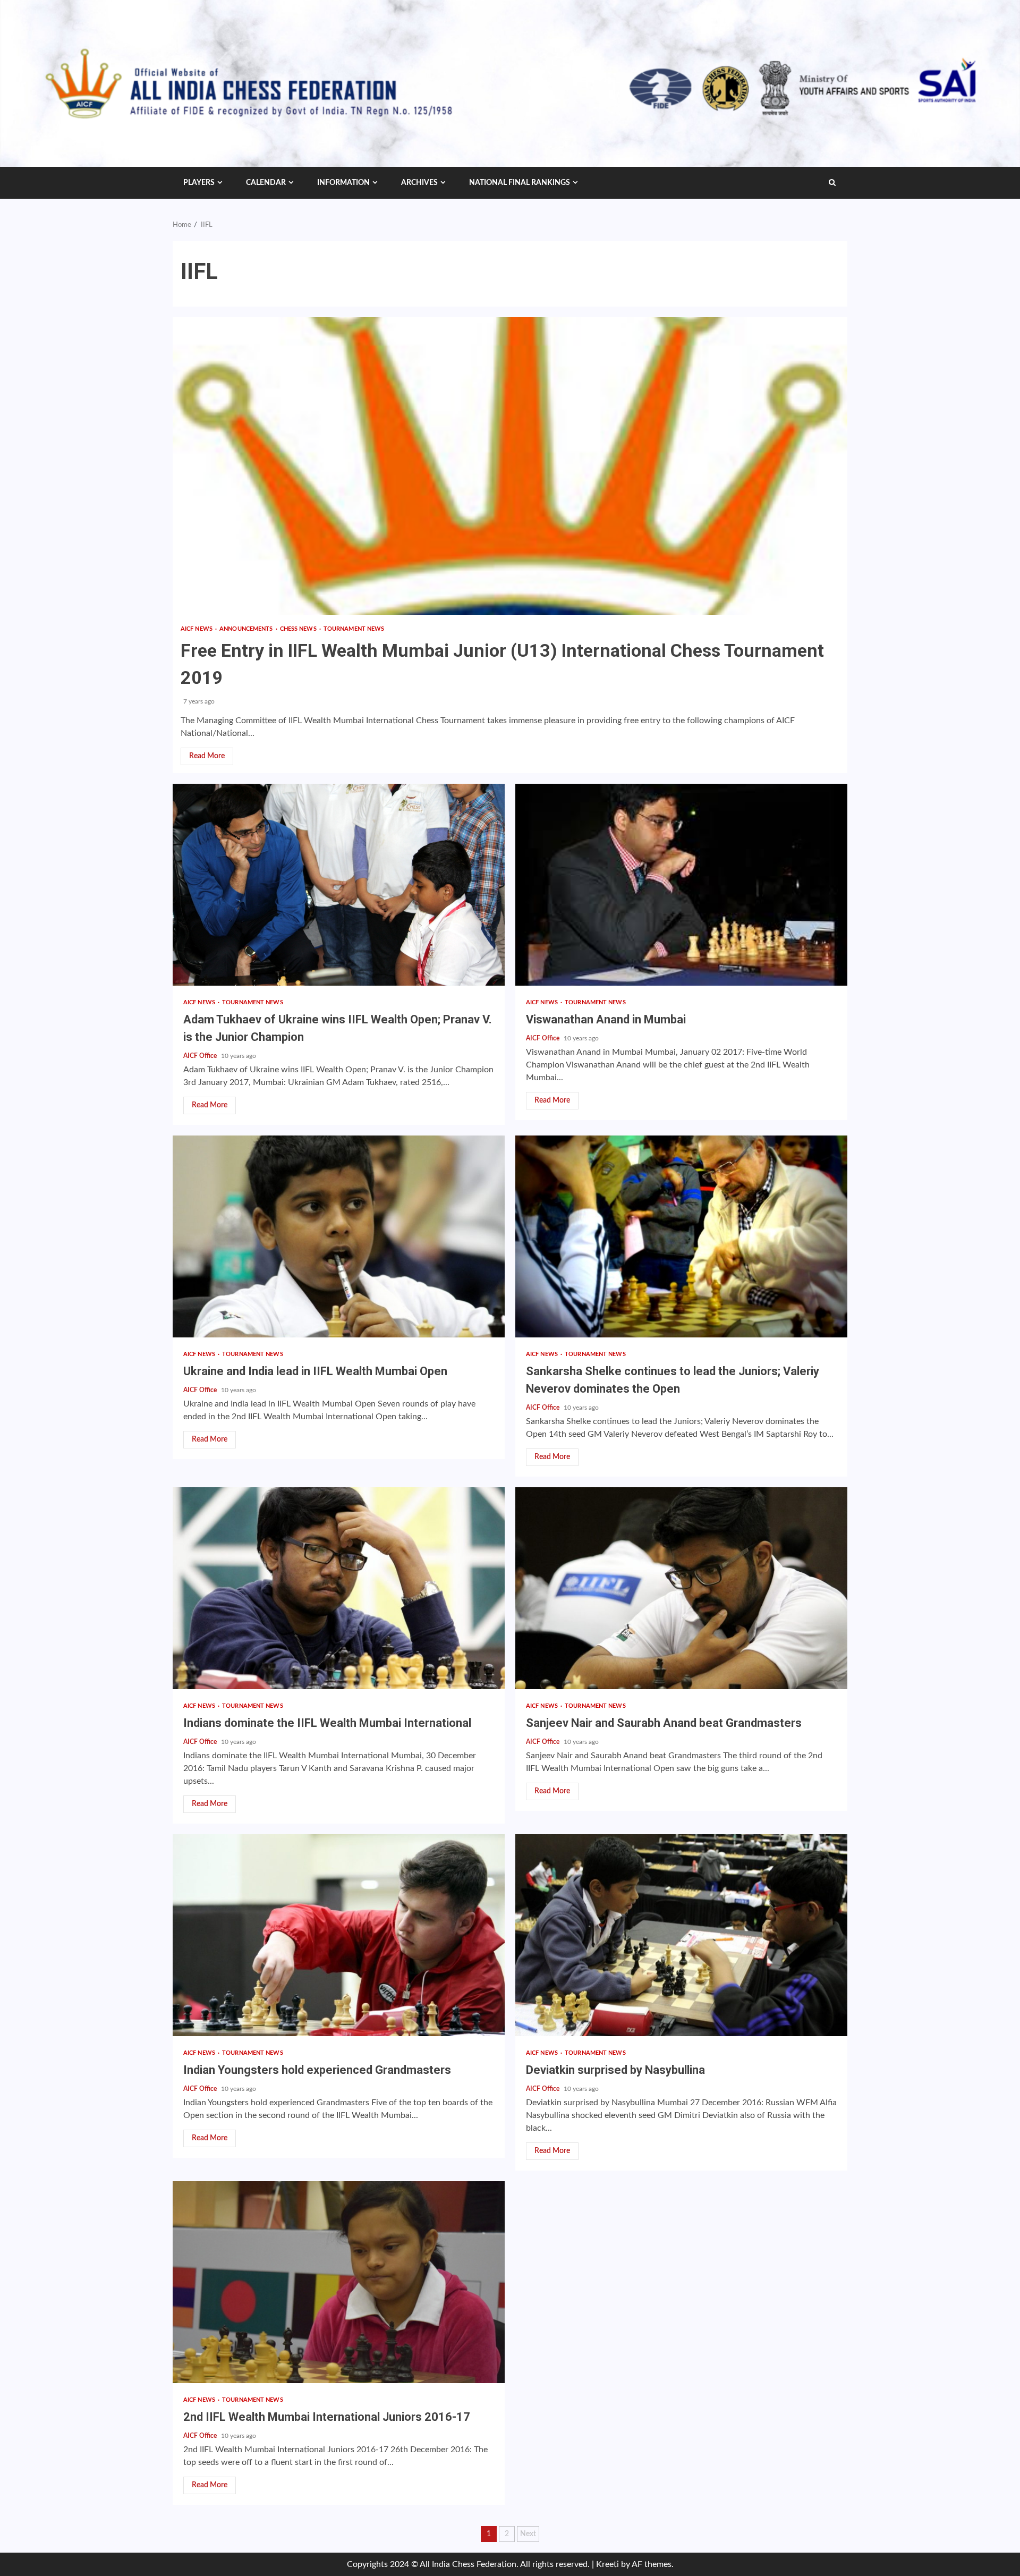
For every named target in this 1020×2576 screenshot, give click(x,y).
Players (199, 183)
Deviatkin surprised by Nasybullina (681, 1935)
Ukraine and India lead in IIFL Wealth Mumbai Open (339, 1236)
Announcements (247, 629)
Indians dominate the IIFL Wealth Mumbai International (339, 1588)
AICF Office (201, 1056)
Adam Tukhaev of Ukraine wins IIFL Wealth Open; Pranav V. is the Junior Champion (339, 885)
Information (343, 183)
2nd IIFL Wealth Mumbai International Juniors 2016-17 (339, 2282)
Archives (419, 183)
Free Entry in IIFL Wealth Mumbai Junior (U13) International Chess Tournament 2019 (510, 466)
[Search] (832, 183)
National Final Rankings (520, 183)
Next (528, 2534)
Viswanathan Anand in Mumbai (681, 885)
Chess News (299, 629)
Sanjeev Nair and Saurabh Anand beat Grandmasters (681, 1588)
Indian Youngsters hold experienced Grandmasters (339, 1935)
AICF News (197, 629)
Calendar (266, 183)
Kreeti (607, 2564)
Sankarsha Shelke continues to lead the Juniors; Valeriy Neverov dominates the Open (681, 1236)
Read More (207, 756)
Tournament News (354, 629)
